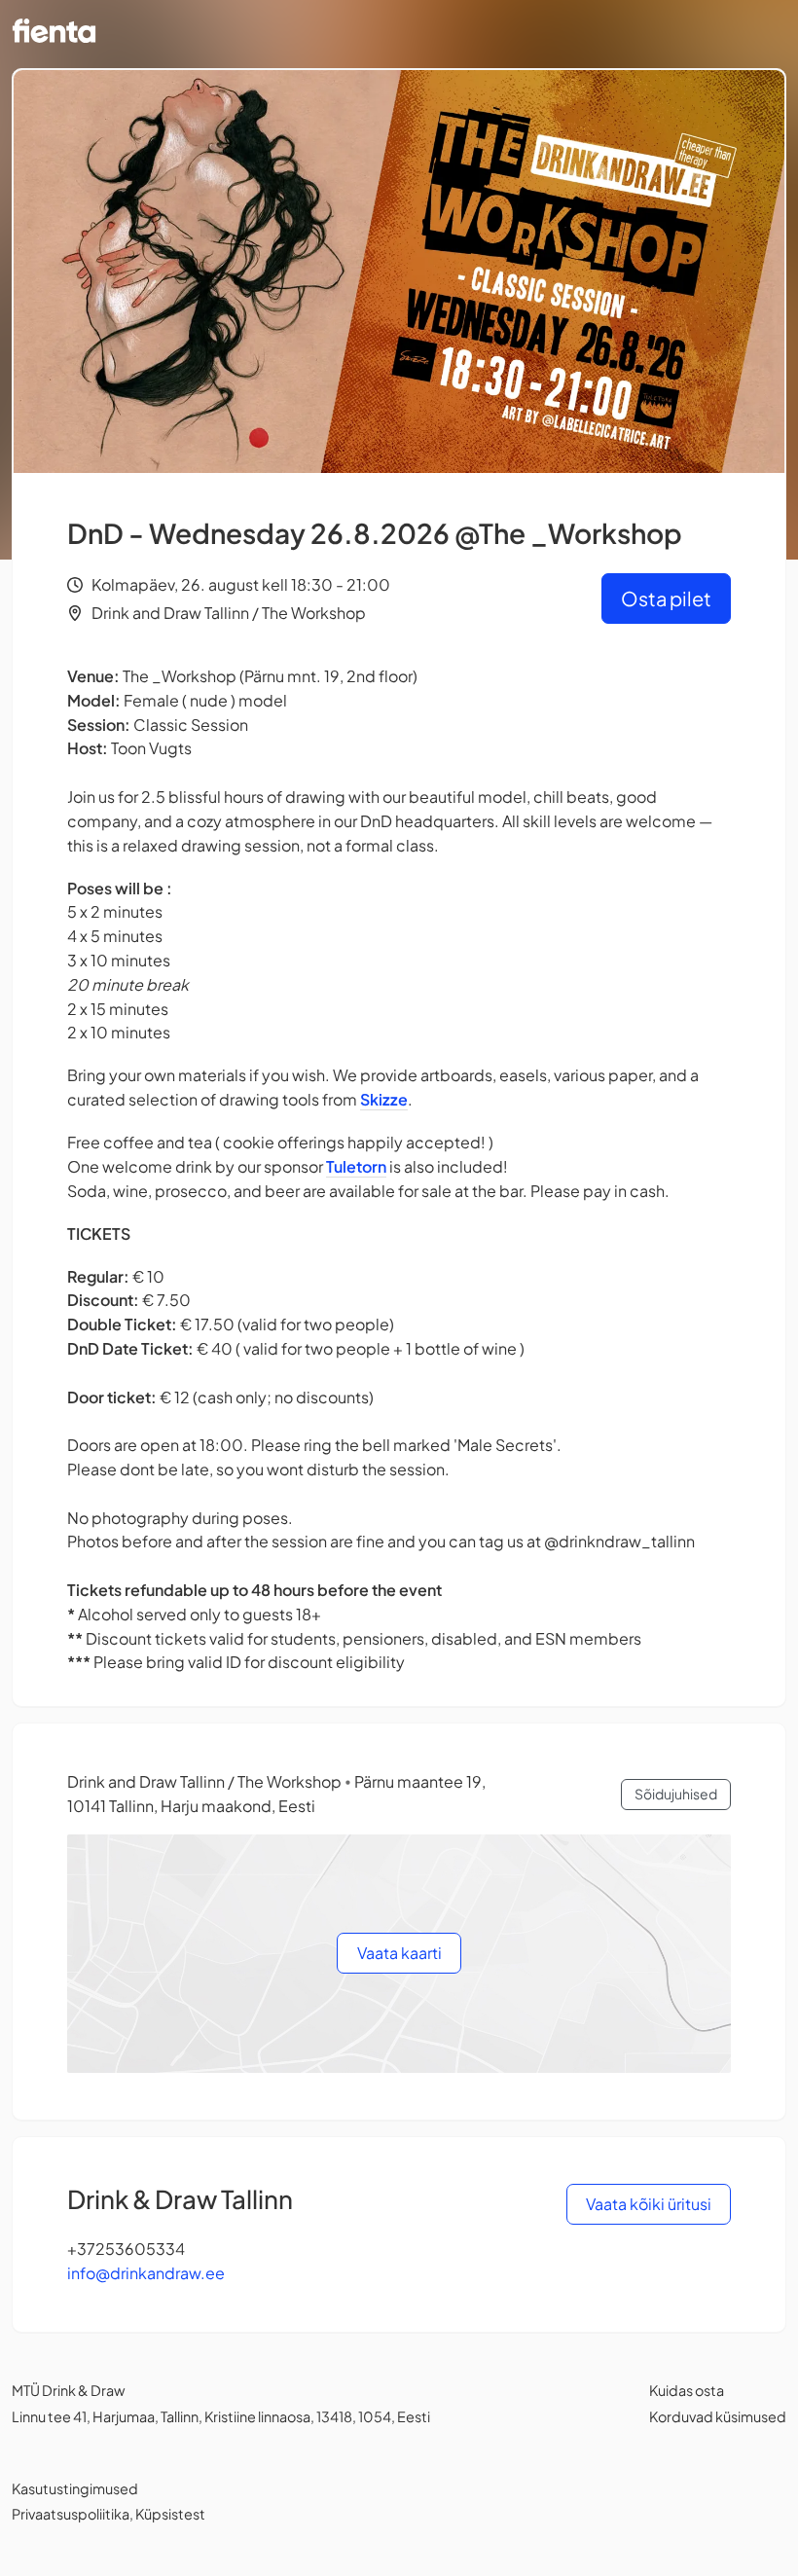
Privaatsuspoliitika (71, 2514)
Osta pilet (666, 598)
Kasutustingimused (75, 2488)
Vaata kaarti (399, 1953)
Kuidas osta (687, 2390)
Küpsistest (170, 2514)
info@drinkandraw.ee (146, 2273)
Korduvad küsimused (718, 2416)
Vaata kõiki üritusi (649, 2204)
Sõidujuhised (676, 1794)
